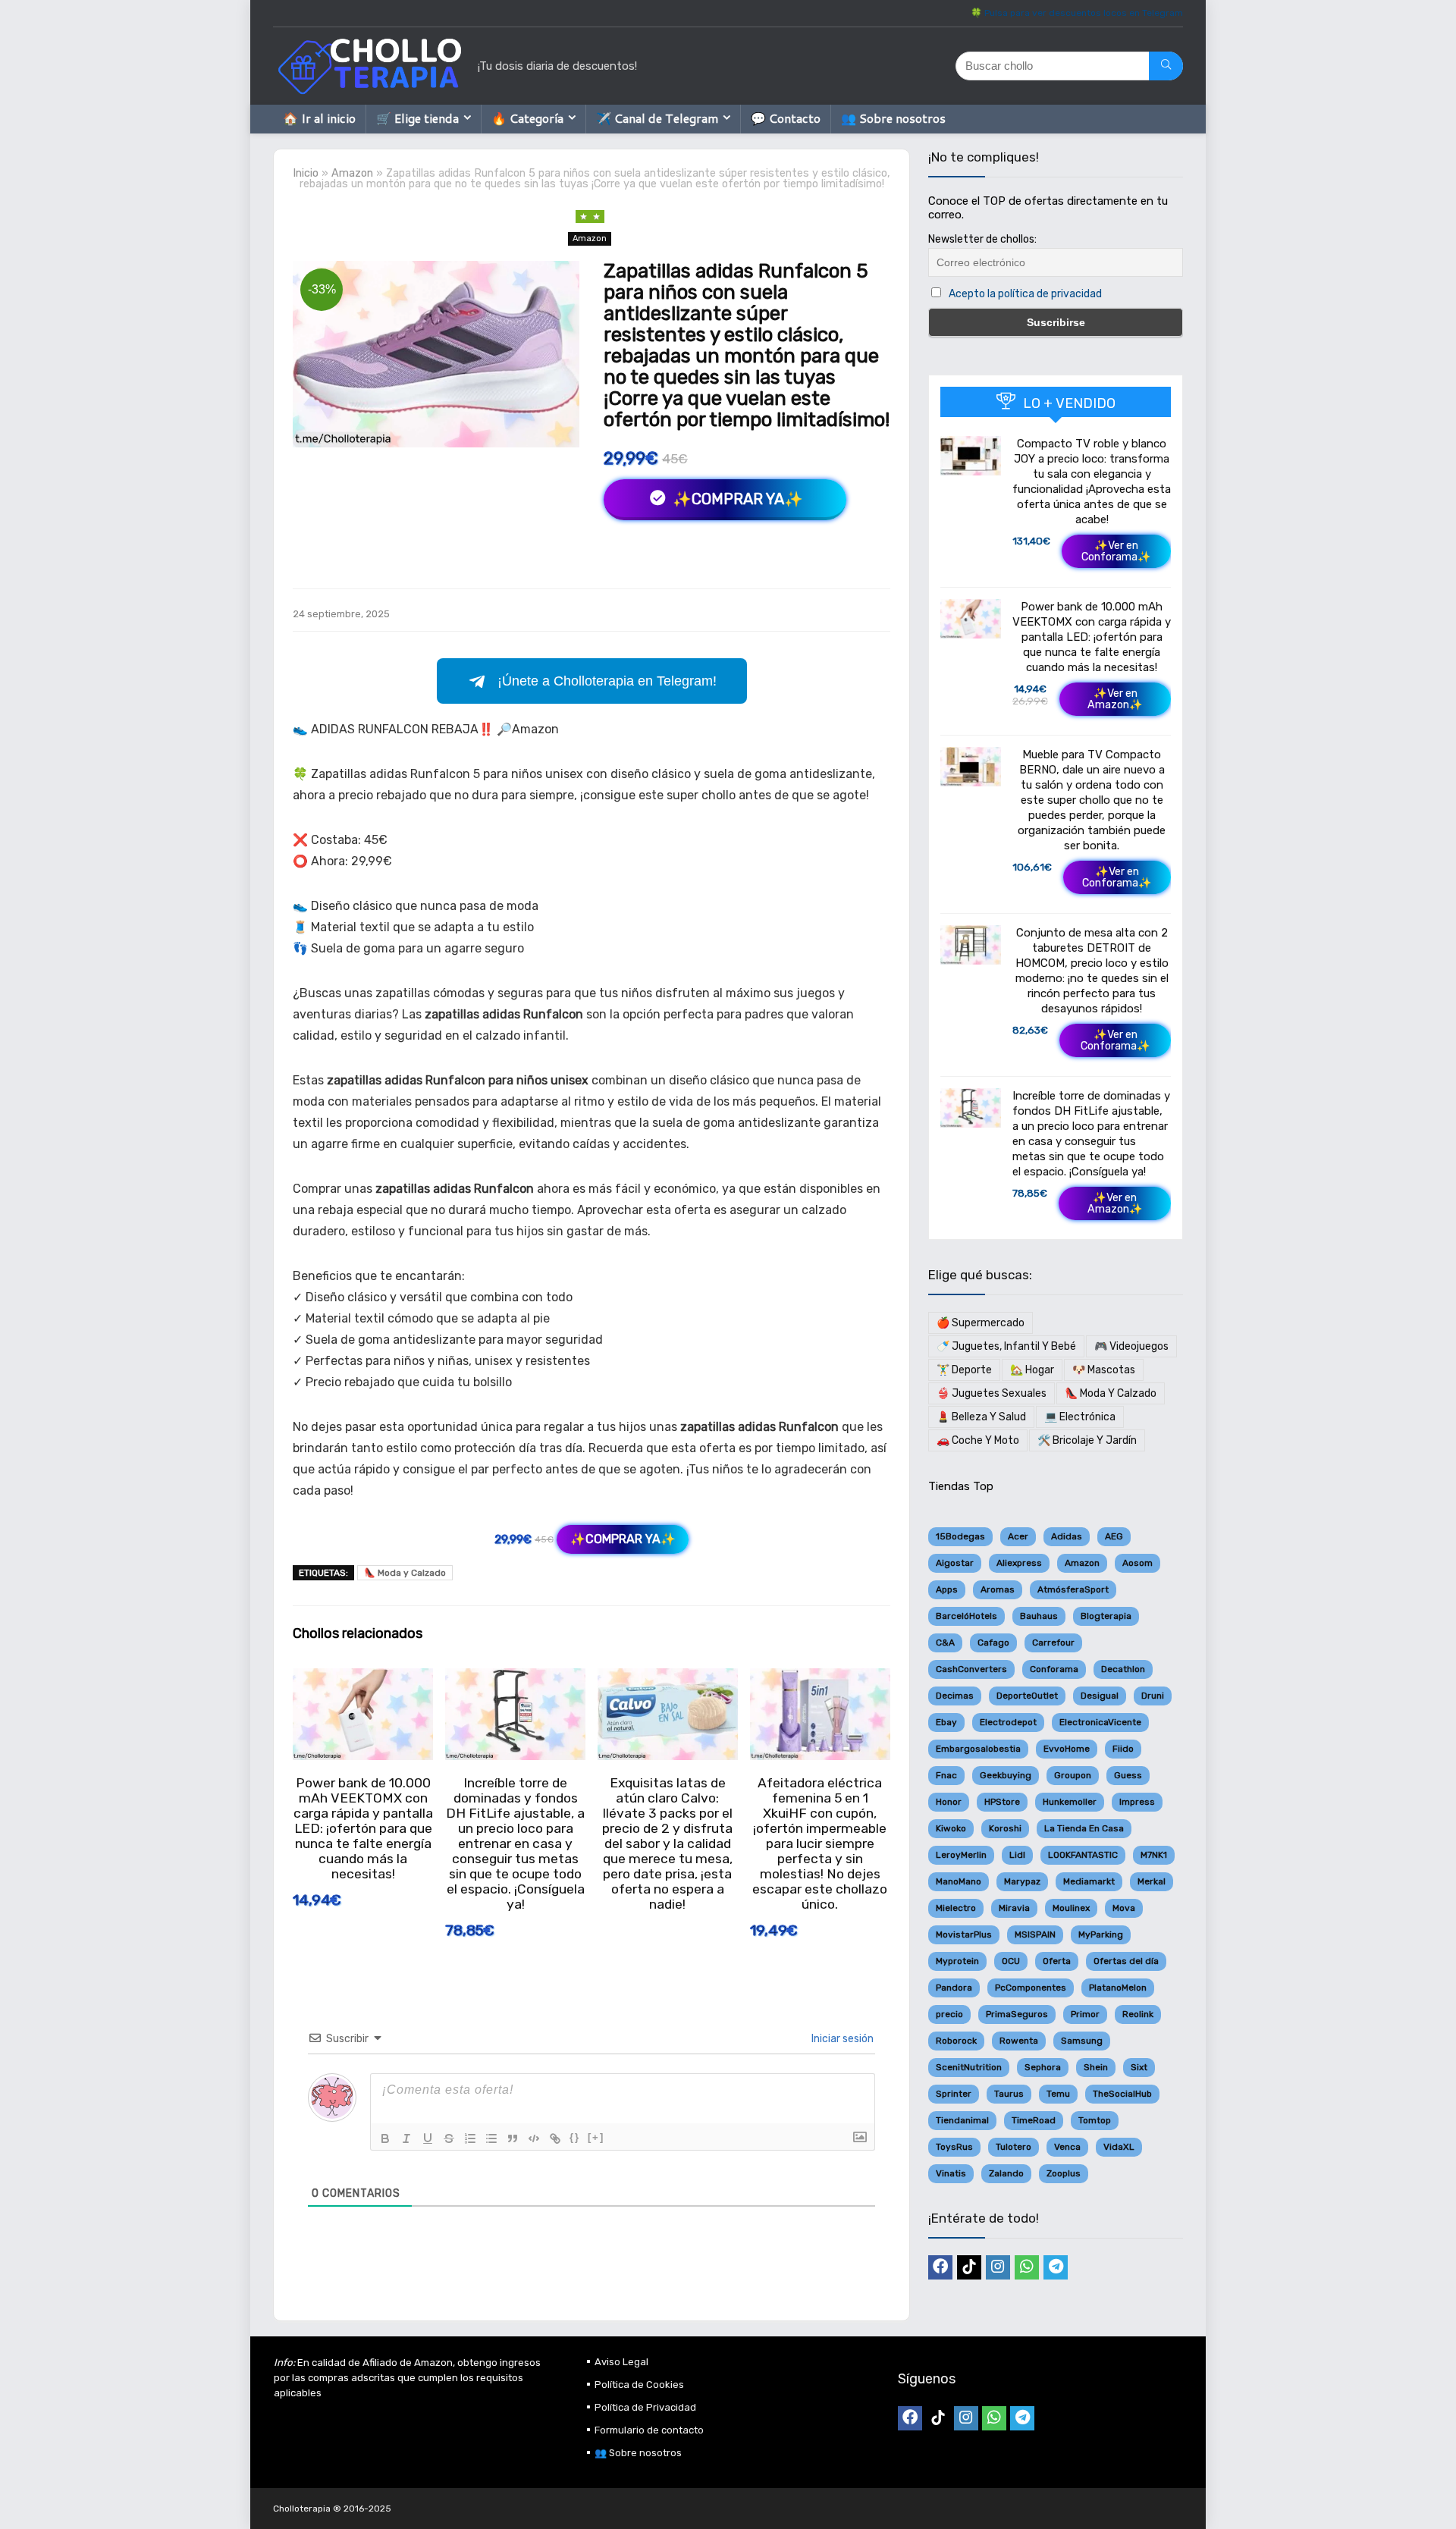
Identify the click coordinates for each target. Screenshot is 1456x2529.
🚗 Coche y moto (978, 1440)
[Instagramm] (998, 2267)
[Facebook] (940, 2267)
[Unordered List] (491, 2138)
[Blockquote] (513, 2138)
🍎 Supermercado (981, 1323)
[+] (596, 2137)
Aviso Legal (621, 2362)
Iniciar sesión (841, 2039)
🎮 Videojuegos (1131, 1346)
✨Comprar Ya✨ (736, 499)
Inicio (306, 173)
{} (575, 2137)
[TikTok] (969, 2267)
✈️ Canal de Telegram (657, 118)
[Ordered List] (470, 2138)
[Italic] (406, 2138)
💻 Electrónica (1080, 1417)
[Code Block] (534, 2138)
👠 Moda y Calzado (405, 1573)
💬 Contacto (786, 118)
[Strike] (449, 2138)
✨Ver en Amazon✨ (1115, 699)
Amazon (352, 173)
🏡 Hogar (1032, 1370)
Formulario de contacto (649, 2430)
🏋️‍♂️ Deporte (964, 1370)
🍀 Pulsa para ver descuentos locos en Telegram (1077, 13)
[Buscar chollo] (1166, 66)
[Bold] (385, 2138)
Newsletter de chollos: (982, 239)
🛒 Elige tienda (417, 118)
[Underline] (428, 2138)
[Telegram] (1056, 2267)
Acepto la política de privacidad (1025, 294)
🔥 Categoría (527, 118)
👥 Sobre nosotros (893, 118)
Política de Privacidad (645, 2407)
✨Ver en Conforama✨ (1116, 551)
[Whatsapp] (1027, 2267)
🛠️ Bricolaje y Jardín (1087, 1440)
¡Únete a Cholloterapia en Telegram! (607, 681)
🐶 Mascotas (1104, 1370)
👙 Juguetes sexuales (992, 1393)
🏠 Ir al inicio (319, 118)
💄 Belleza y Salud (981, 1417)
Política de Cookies (639, 2385)
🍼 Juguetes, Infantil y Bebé (1006, 1346)
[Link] (555, 2138)
